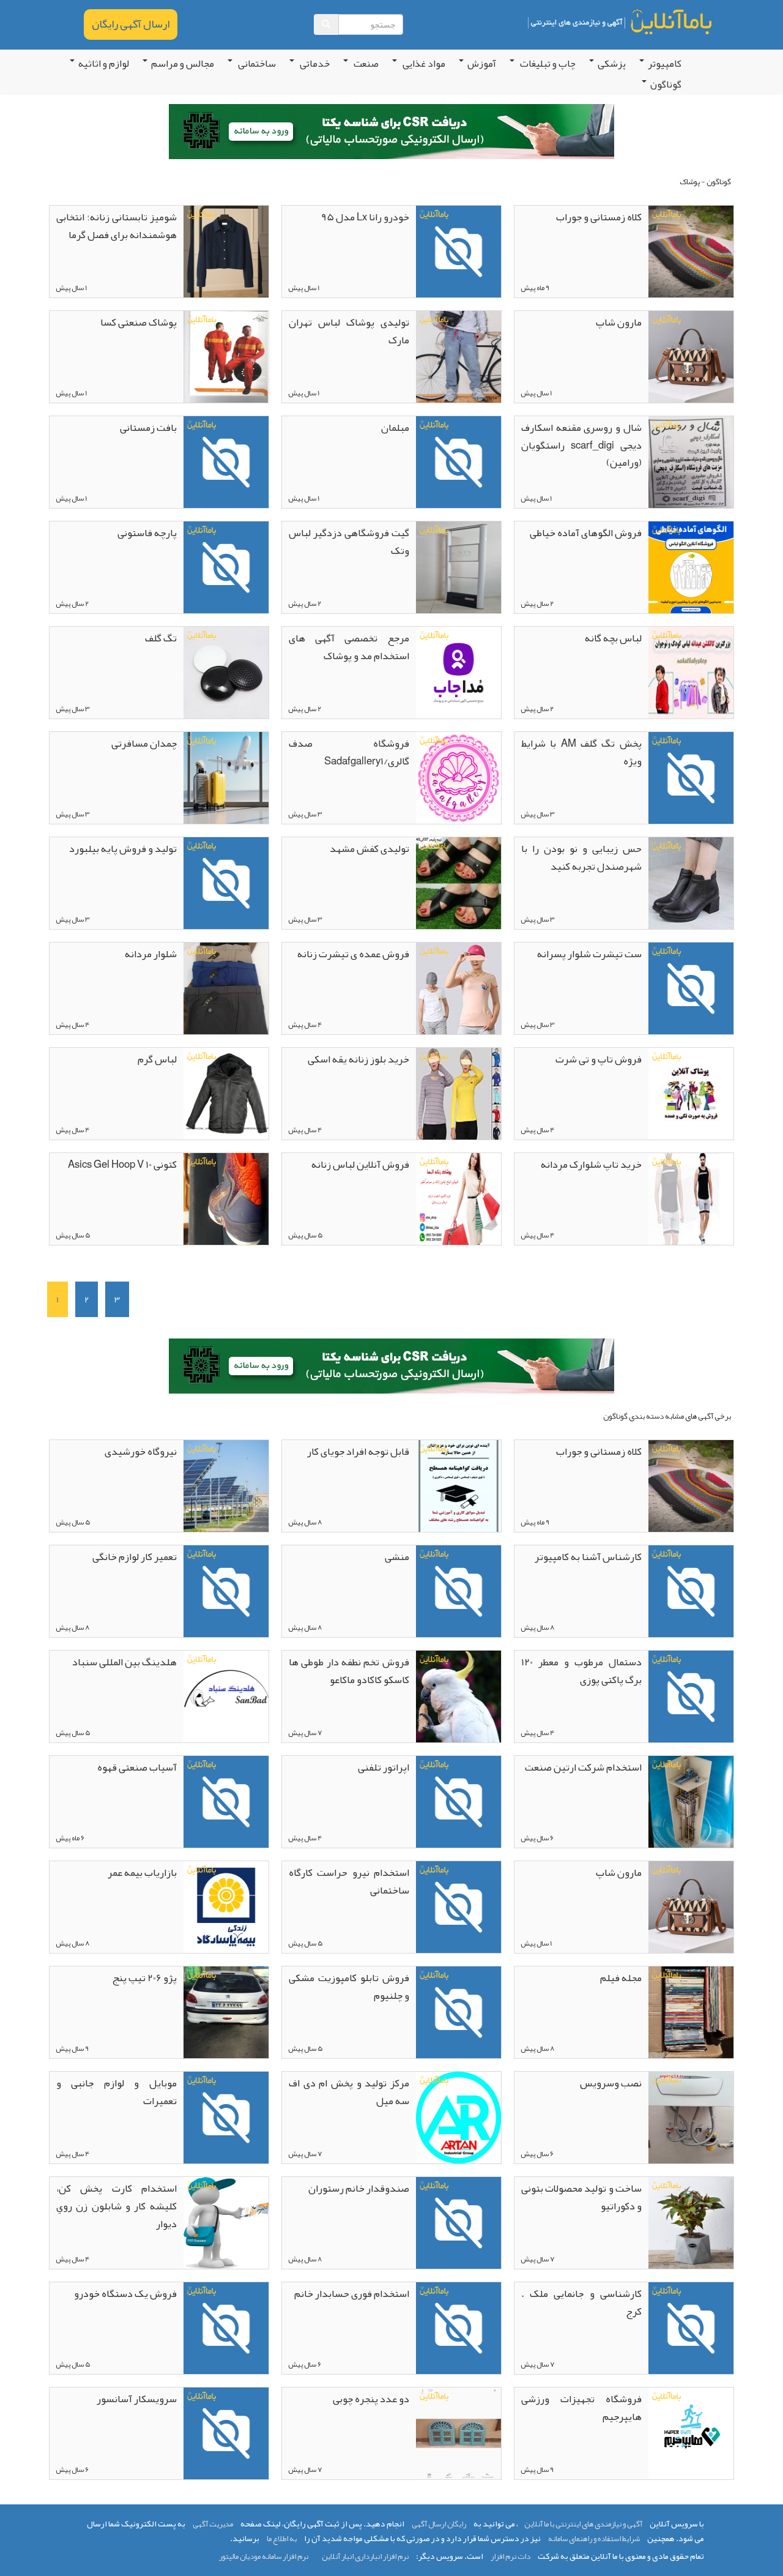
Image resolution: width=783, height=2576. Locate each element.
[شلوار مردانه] (226, 988)
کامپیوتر (665, 64)
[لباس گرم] (226, 1094)
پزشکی (612, 64)
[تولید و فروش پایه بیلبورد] (226, 883)
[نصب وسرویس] (691, 2118)
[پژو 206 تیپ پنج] (226, 2012)
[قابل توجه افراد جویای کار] (458, 1486)
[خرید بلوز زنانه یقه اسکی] (458, 1094)
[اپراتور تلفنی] (458, 1802)
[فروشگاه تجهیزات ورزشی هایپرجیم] (691, 2433)
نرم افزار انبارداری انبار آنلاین (365, 2556)
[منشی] (458, 1591)
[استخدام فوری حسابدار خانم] (458, 2328)
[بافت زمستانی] (226, 462)
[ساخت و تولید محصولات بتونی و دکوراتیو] (691, 2223)
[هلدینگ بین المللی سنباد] (226, 1697)
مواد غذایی (423, 64)
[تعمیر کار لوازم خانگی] (226, 1591)
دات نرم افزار (510, 2556)
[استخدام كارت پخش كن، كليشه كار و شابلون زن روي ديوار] (226, 2223)
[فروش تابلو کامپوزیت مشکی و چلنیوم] (458, 2012)
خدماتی (314, 64)
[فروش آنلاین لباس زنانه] (458, 1199)
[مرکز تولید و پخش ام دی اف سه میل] (458, 2118)
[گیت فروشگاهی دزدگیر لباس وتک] (458, 567)
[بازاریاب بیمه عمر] (226, 1907)
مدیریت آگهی (213, 2524)
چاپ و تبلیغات (547, 64)
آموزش (482, 64)
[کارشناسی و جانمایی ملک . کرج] (691, 2328)
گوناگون (666, 84)
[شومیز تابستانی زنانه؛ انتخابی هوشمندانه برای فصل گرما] (226, 252)
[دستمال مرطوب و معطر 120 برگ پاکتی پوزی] (691, 1697)
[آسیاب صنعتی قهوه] (226, 1802)
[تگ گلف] (226, 673)
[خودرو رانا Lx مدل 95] (458, 252)
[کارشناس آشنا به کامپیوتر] (691, 1591)
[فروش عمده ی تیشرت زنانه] (458, 988)
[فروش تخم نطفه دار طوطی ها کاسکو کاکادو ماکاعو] (458, 1697)
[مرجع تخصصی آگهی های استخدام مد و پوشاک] (458, 673)
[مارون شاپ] (691, 357)
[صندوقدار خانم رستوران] (458, 2223)
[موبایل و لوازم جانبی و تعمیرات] (226, 2118)
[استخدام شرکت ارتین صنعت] (691, 1802)
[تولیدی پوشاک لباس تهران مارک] (458, 357)
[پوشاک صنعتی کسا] (226, 357)
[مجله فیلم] (691, 2012)
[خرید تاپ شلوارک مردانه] (691, 1199)
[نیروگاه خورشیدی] (226, 1486)
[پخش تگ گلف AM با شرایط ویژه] (691, 778)
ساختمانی (256, 64)
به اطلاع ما (282, 2539)
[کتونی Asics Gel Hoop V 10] (226, 1199)
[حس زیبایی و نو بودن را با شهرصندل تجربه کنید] (691, 883)
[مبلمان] (458, 462)
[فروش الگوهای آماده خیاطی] (691, 567)
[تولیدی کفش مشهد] (458, 883)
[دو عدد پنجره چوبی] (458, 2433)
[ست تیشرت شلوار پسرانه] (691, 988)
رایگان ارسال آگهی (439, 2524)
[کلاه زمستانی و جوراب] (691, 252)
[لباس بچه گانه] (691, 673)
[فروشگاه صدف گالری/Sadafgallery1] (458, 778)
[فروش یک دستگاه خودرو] (226, 2328)
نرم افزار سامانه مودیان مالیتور (264, 2556)
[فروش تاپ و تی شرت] (691, 1094)
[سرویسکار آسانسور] (226, 2433)
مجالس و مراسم (183, 64)
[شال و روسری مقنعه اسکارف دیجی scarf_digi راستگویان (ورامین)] (691, 462)
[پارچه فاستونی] (226, 567)
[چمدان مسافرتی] (226, 778)
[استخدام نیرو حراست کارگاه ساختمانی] (458, 1907)
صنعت (365, 64)
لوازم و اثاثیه (104, 64)
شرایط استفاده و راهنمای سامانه (594, 2539)
